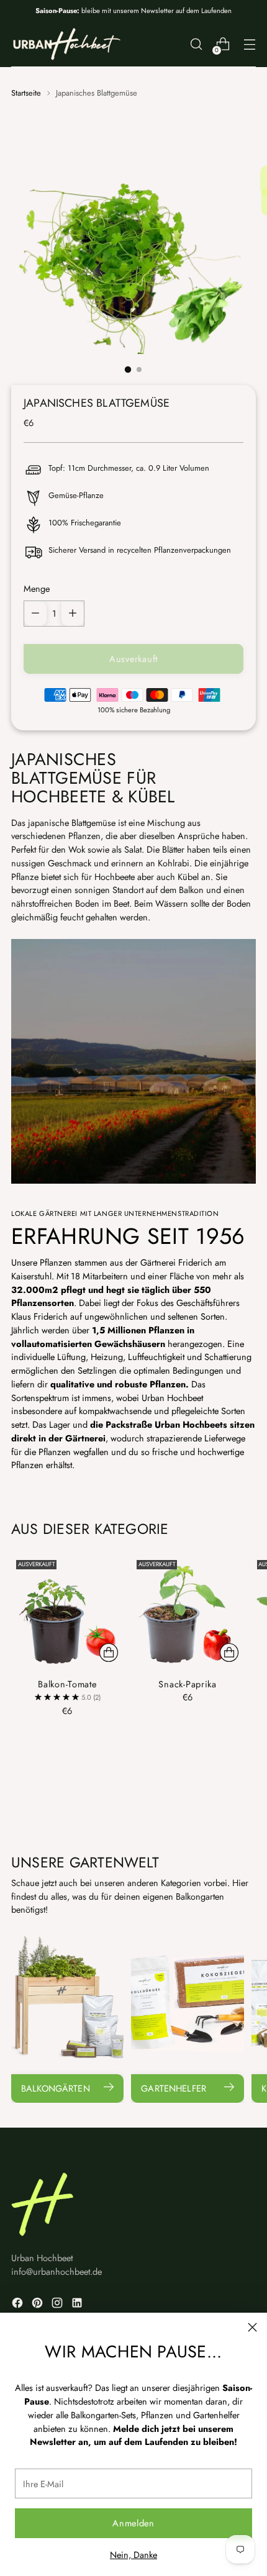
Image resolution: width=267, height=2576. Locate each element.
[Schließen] (252, 2327)
